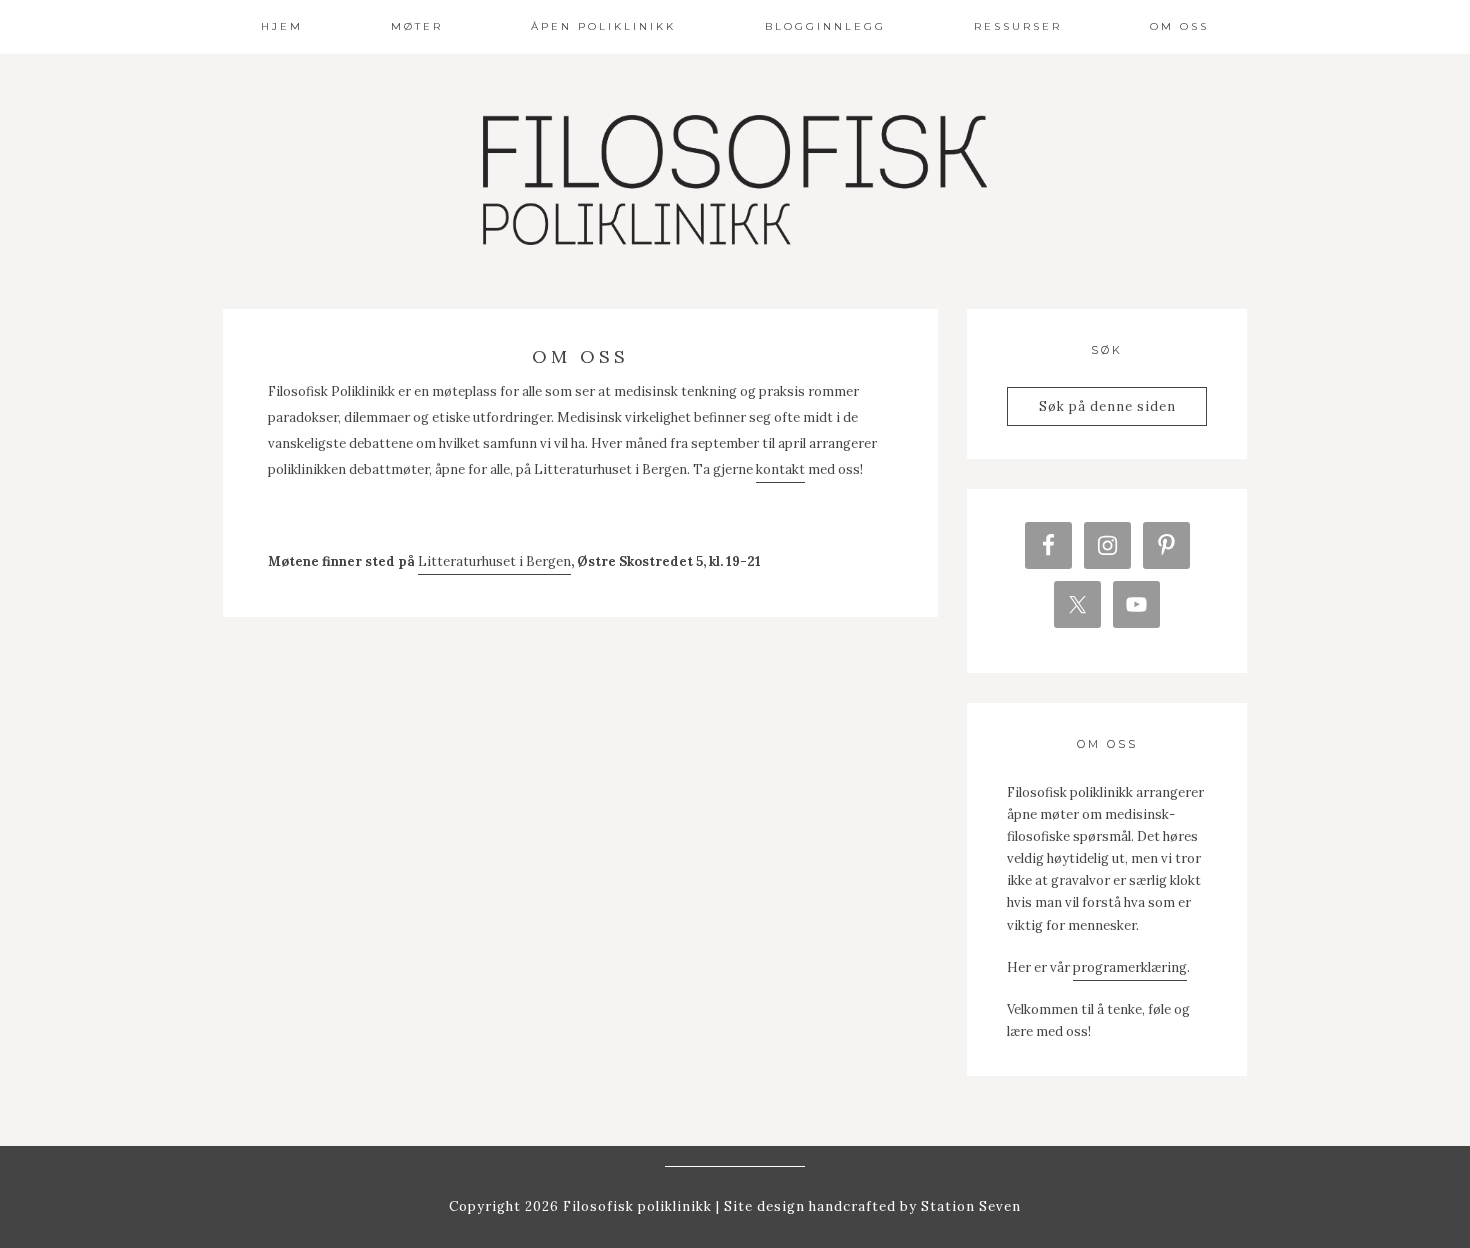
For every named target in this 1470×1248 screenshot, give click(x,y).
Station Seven (969, 1206)
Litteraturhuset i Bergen (494, 561)
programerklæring (1130, 967)
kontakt (780, 469)
